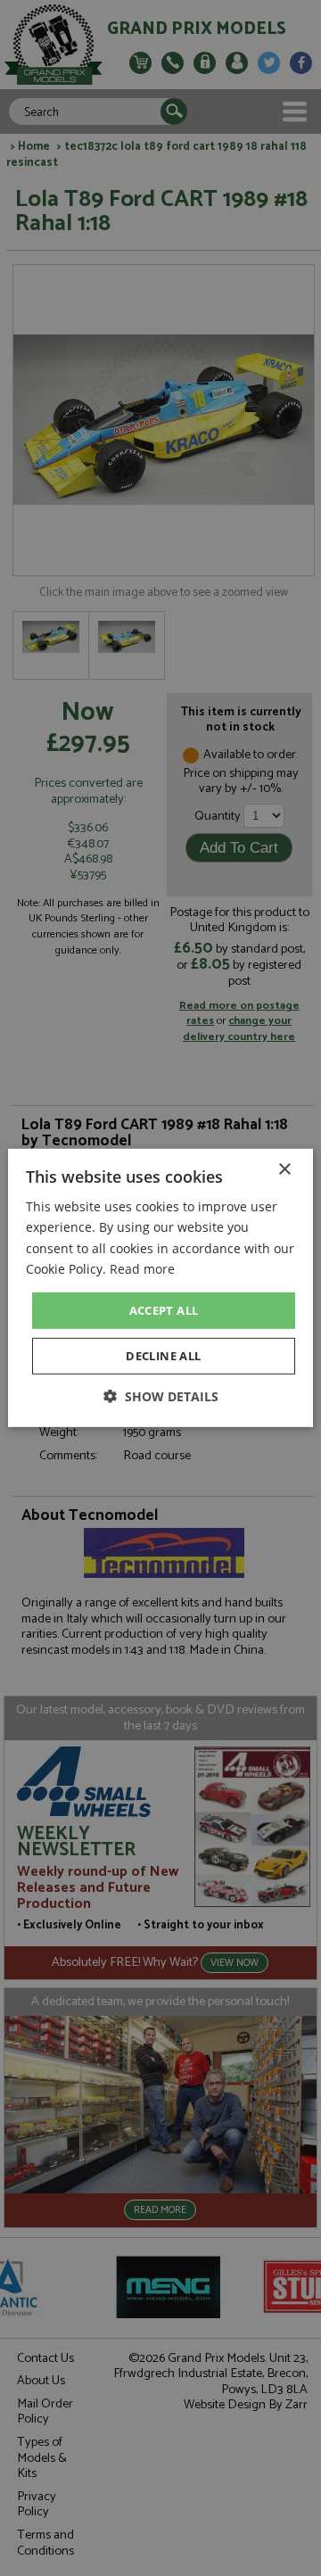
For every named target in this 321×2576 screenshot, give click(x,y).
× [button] (284, 1170)
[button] (161, 1396)
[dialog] (160, 1288)
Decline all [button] (163, 1356)
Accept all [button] (164, 1310)
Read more (142, 1268)
